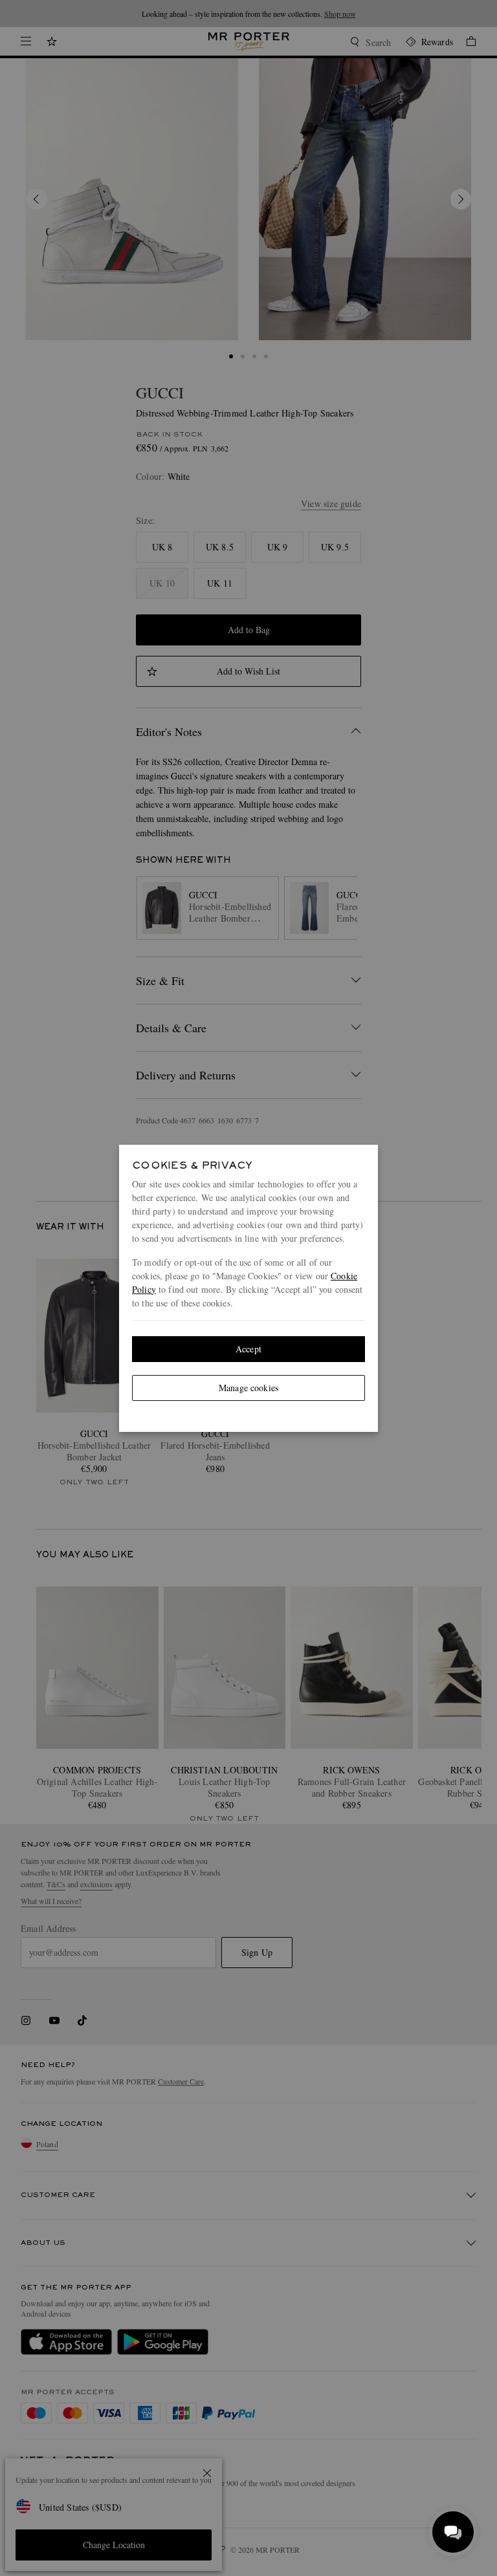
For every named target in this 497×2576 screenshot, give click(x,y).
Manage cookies (248, 1388)
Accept (248, 1349)
